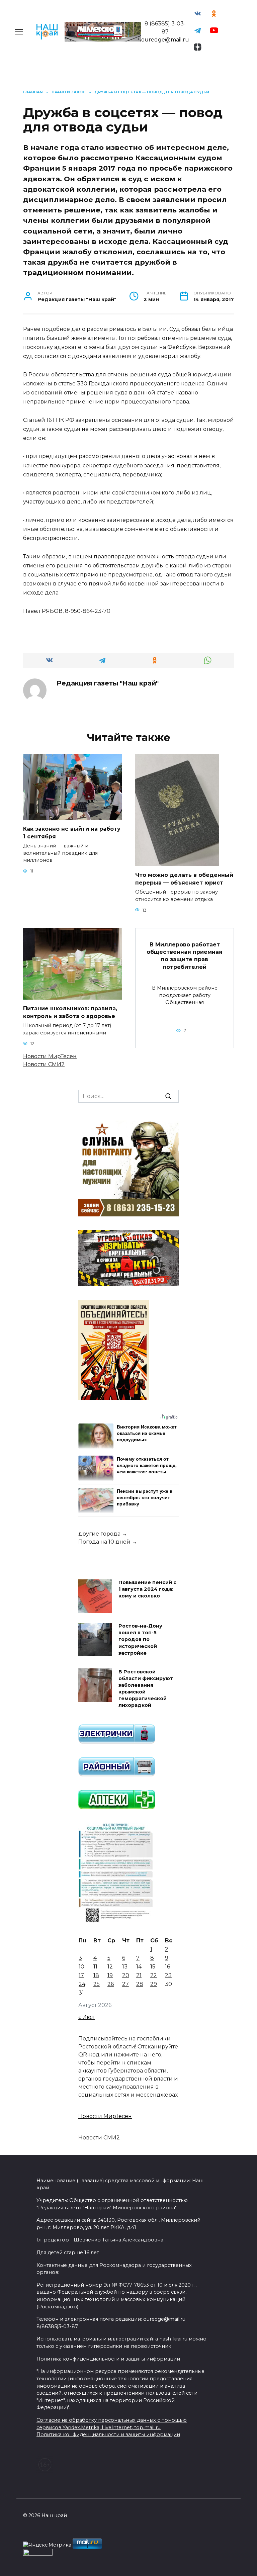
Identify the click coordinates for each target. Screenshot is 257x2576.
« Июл (87, 2017)
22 (154, 1975)
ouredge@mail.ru (165, 40)
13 (125, 1967)
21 (139, 1975)
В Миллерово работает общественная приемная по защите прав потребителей (185, 955)
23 (168, 1975)
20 (126, 1975)
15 (153, 1967)
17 (81, 1975)
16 (167, 1967)
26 (111, 1984)
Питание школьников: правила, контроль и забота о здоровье (70, 1012)
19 (110, 1975)
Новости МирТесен (50, 1056)
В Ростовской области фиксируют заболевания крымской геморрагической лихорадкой (146, 1689)
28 (140, 1984)
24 (82, 1984)
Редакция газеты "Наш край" (108, 683)
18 (96, 1975)
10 (81, 1967)
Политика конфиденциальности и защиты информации (108, 2434)
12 (110, 1967)
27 (125, 1984)
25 (97, 1984)
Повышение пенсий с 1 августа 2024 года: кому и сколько (147, 1589)
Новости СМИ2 (44, 1064)
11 (95, 1967)
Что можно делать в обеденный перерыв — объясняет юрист (184, 879)
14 (139, 1967)
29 (154, 1984)
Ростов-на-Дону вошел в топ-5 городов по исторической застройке (140, 1640)
